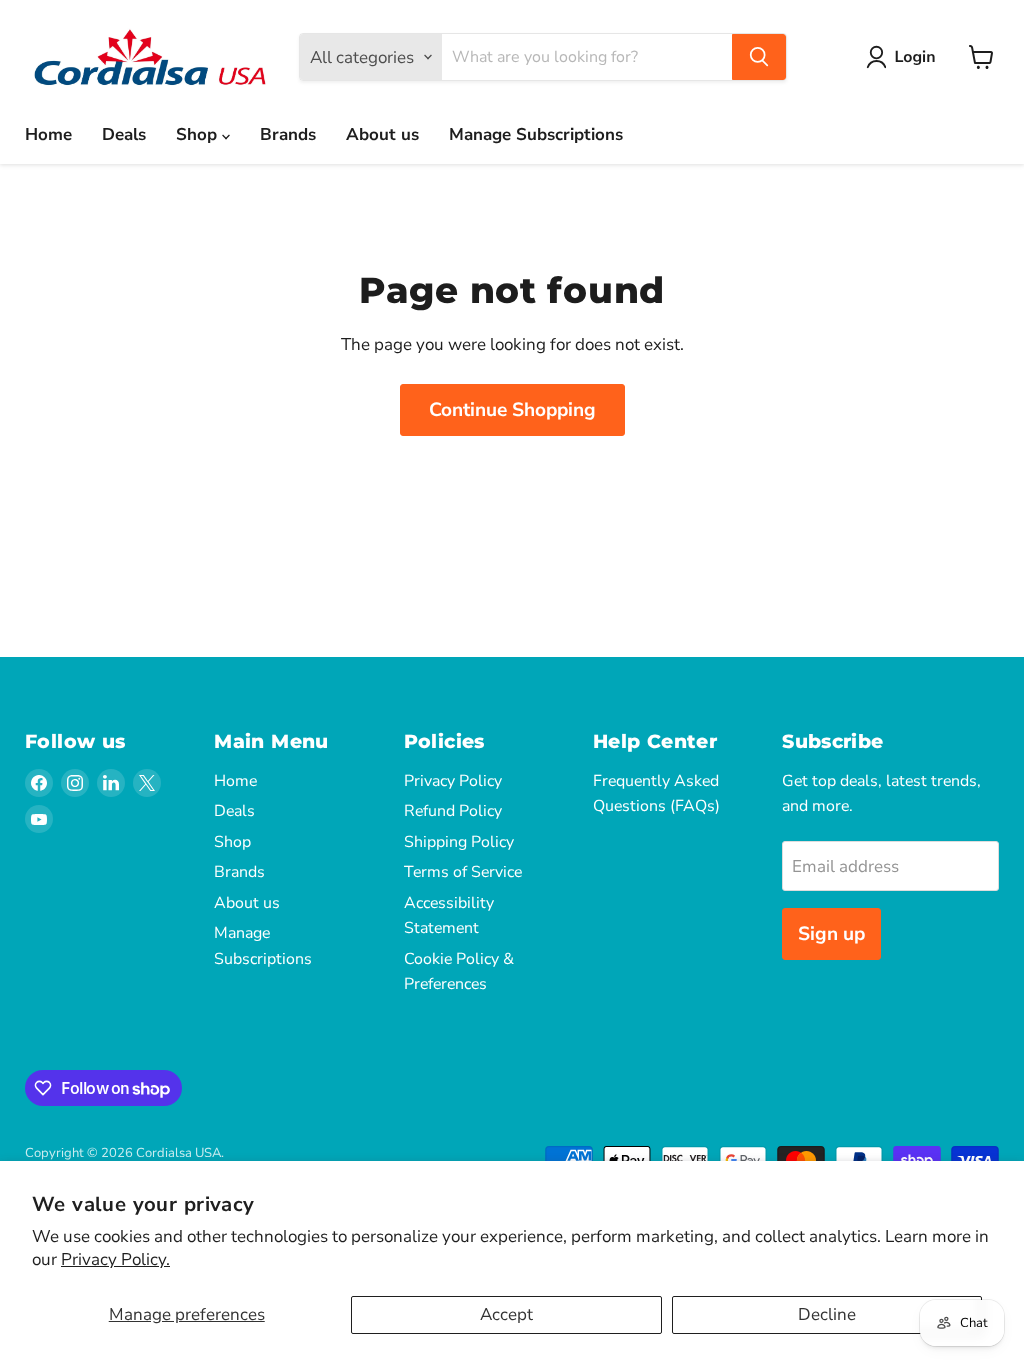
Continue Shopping (512, 410)
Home (48, 134)
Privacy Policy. (115, 1259)
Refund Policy (453, 811)
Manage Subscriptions (536, 134)
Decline (827, 1314)
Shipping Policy (459, 842)
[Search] (759, 57)
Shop (199, 134)
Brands (288, 134)
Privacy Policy (453, 781)
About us (382, 134)
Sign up (831, 934)
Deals (124, 134)
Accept (506, 1314)
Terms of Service (463, 872)
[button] (905, 57)
